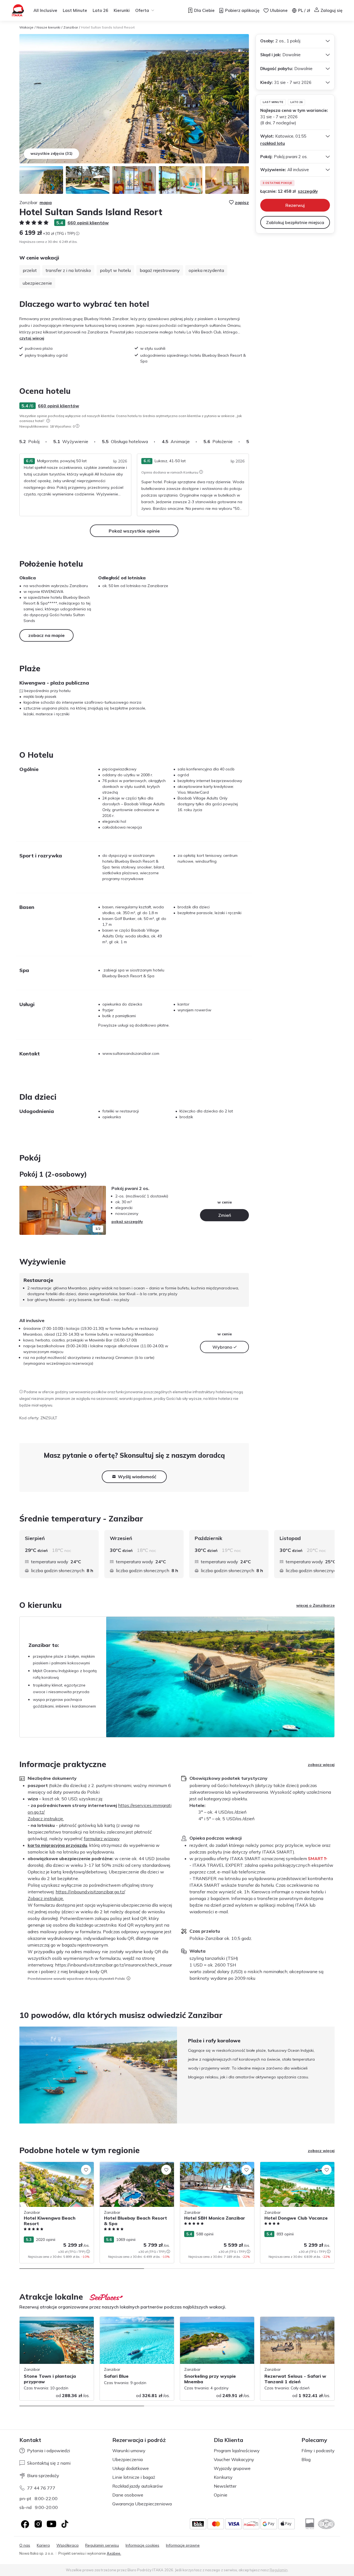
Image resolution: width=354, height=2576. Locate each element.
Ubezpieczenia (127, 2459)
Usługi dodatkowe (131, 2468)
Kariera (43, 2545)
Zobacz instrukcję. (46, 1819)
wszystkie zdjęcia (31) (51, 153)
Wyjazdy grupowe (232, 2468)
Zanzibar (71, 27)
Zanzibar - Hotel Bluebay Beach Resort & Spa (135, 2168)
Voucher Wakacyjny (234, 2459)
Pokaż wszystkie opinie (134, 531)
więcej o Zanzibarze (315, 1605)
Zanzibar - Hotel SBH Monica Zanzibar (215, 2165)
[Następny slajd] (249, 441)
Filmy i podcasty (318, 2451)
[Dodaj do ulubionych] (86, 2170)
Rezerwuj (295, 205)
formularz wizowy (102, 1839)
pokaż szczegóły (127, 1222)
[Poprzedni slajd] (26, 1210)
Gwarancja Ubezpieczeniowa (142, 2504)
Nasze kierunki (48, 27)
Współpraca (67, 2545)
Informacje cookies (142, 2545)
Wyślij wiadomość (137, 1477)
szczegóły (308, 191)
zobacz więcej (321, 1765)
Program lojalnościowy (237, 2451)
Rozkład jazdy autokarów (138, 2486)
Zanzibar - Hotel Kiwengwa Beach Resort (51, 2168)
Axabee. (114, 2553)
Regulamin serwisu (102, 2545)
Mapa (46, 202)
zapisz (242, 202)
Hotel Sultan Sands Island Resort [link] (108, 27)
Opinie (221, 2495)
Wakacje (26, 27)
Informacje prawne (183, 2545)
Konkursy (223, 2477)
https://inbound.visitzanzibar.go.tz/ (90, 1892)
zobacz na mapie (46, 635)
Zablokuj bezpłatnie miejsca (295, 222)
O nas (25, 2545)
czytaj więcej (32, 338)
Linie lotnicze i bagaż (134, 2477)
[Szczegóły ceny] (77, 233)
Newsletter (225, 2486)
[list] (48, 421)
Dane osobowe (128, 2495)
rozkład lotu (273, 143)
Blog (306, 2459)
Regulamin (279, 2570)
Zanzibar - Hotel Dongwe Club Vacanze (296, 2165)
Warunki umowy (129, 2451)
